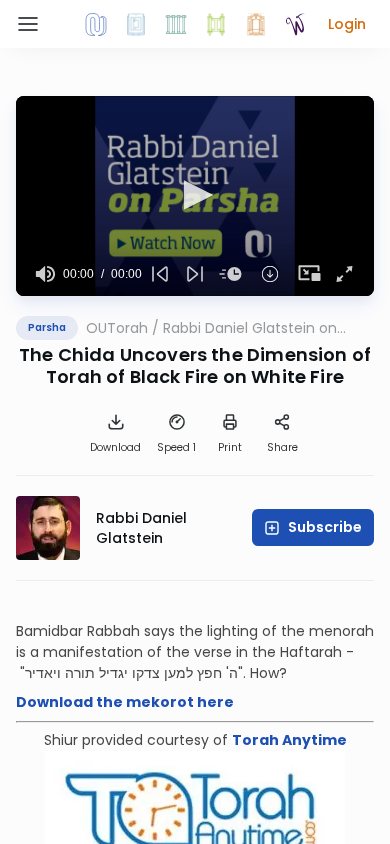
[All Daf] (256, 24)
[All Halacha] (176, 24)
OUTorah (117, 328)
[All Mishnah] (136, 24)
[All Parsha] (216, 24)
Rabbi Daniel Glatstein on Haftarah (250, 328)
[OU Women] (296, 24)
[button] (347, 24)
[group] (45, 274)
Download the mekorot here (125, 702)
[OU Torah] (96, 24)
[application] (195, 196)
